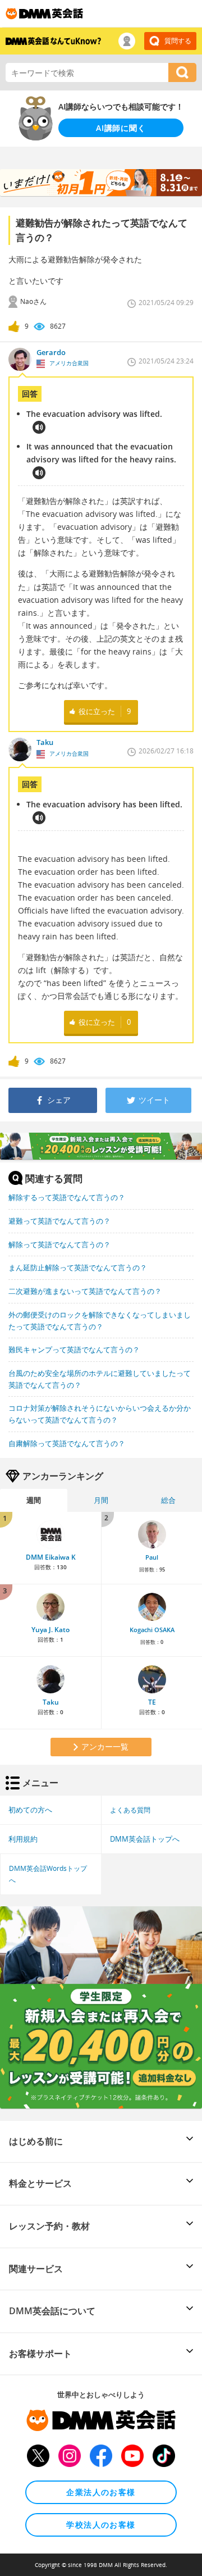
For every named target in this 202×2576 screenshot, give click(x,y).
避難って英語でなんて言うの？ (59, 1221)
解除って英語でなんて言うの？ (59, 1244)
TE (152, 1702)
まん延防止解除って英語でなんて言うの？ (78, 1267)
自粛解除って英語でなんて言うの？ (67, 1443)
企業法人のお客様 (101, 2492)
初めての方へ (30, 1810)
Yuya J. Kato (50, 1630)
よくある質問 (130, 1810)
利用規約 (23, 1839)
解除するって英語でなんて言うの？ (67, 1197)
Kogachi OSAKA (152, 1630)
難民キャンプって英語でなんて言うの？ (74, 1350)
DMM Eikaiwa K (51, 1557)
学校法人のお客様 (101, 2525)
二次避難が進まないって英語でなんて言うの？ (85, 1291)
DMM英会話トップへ (145, 1839)
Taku (51, 1702)
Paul (152, 1557)
